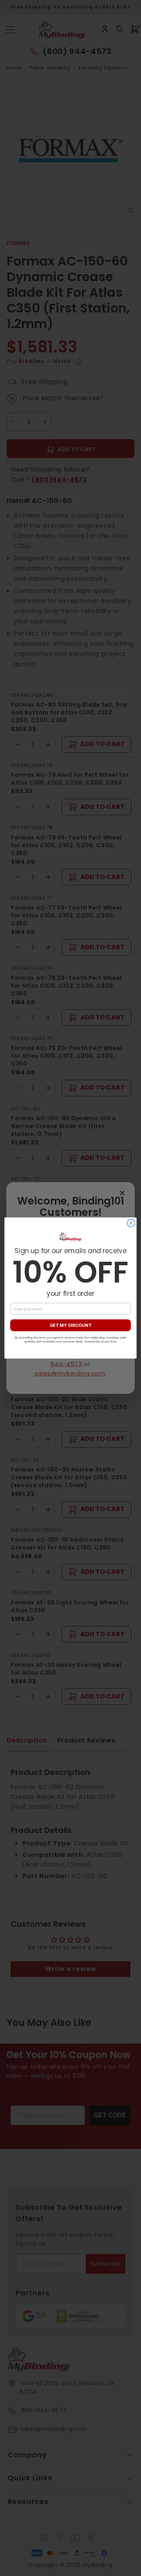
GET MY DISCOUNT (71, 1325)
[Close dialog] (131, 1223)
